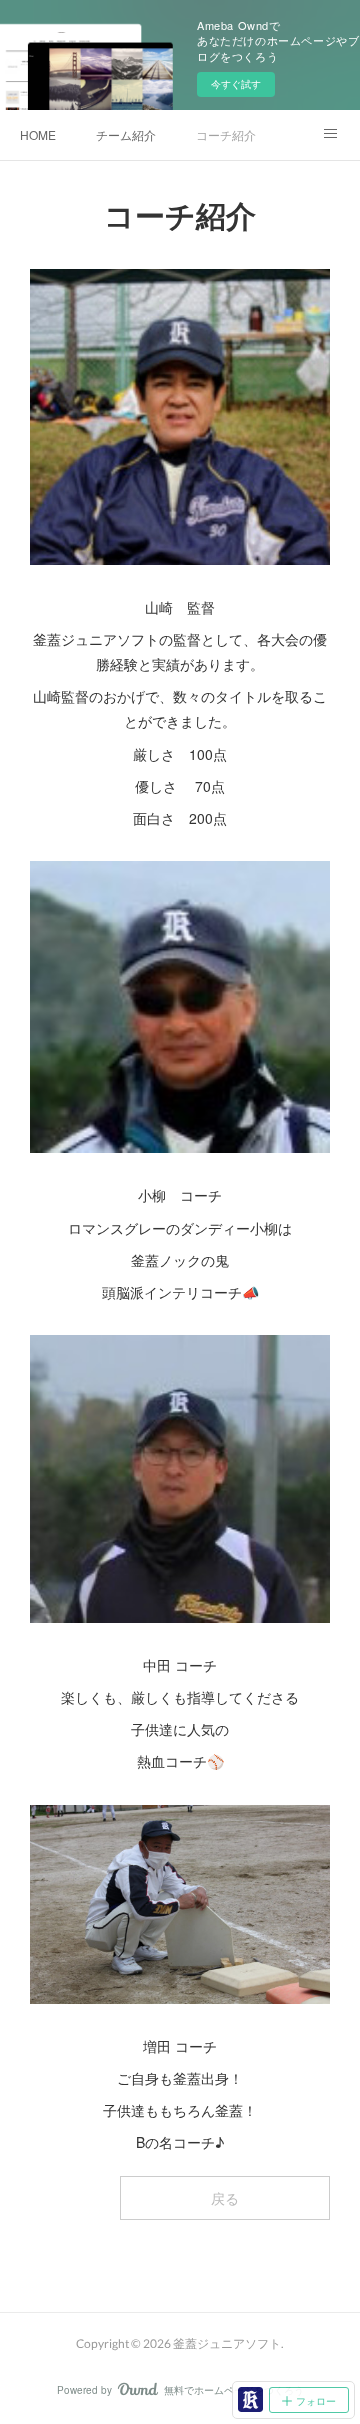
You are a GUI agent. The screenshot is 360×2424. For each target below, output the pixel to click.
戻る (225, 2198)
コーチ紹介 (226, 134)
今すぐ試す (236, 84)
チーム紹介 (126, 134)
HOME (38, 134)
